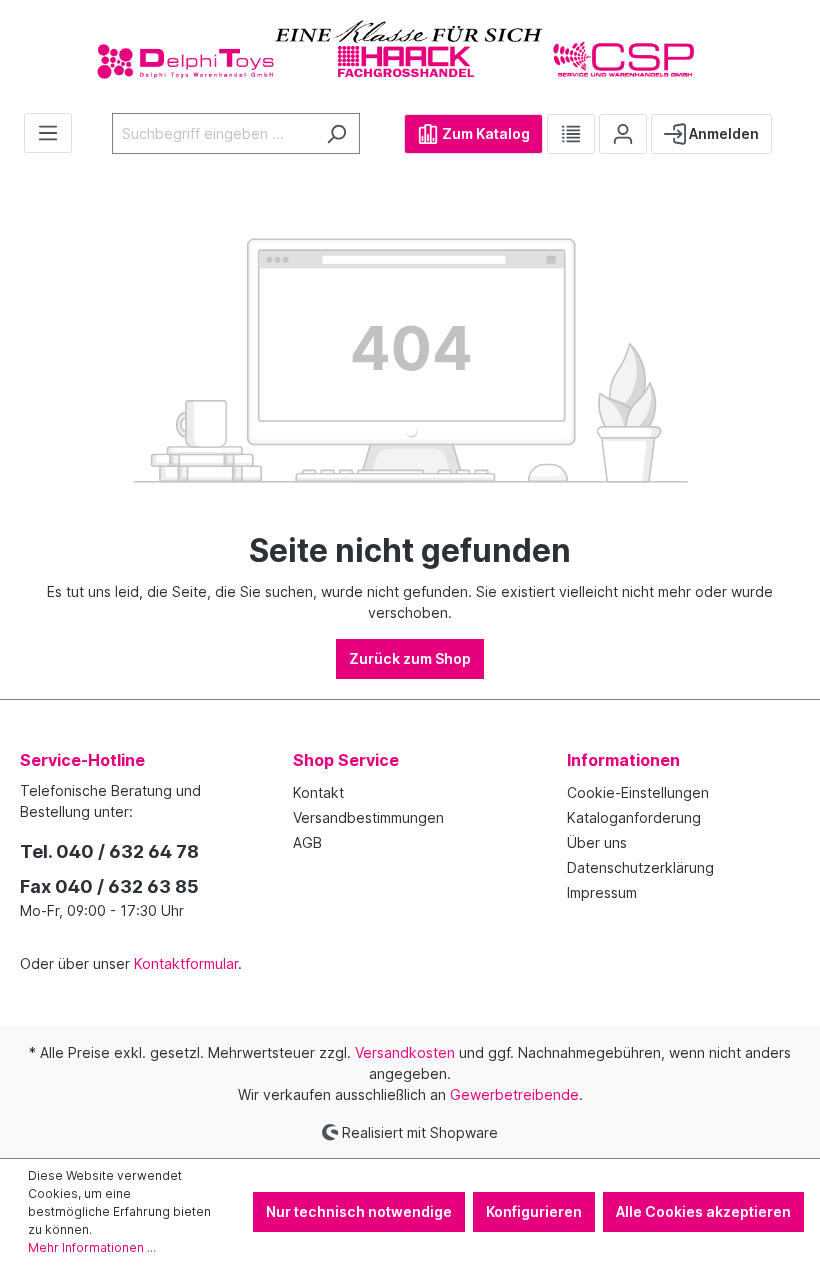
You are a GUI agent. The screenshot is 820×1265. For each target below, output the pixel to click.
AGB (307, 842)
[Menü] (48, 133)
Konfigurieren (534, 1211)
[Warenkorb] (788, 126)
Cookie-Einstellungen (638, 792)
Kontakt (318, 792)
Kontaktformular (186, 963)
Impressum (602, 892)
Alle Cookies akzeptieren (703, 1211)
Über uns (597, 842)
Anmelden (722, 133)
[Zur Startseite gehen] (410, 48)
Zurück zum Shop (410, 658)
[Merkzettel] (571, 134)
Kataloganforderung (634, 817)
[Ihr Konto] (623, 134)
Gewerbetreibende (514, 1094)
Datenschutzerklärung (640, 867)
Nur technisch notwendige (359, 1211)
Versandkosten (405, 1052)
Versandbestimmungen (368, 817)
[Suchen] (336, 133)
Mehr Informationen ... (92, 1247)
